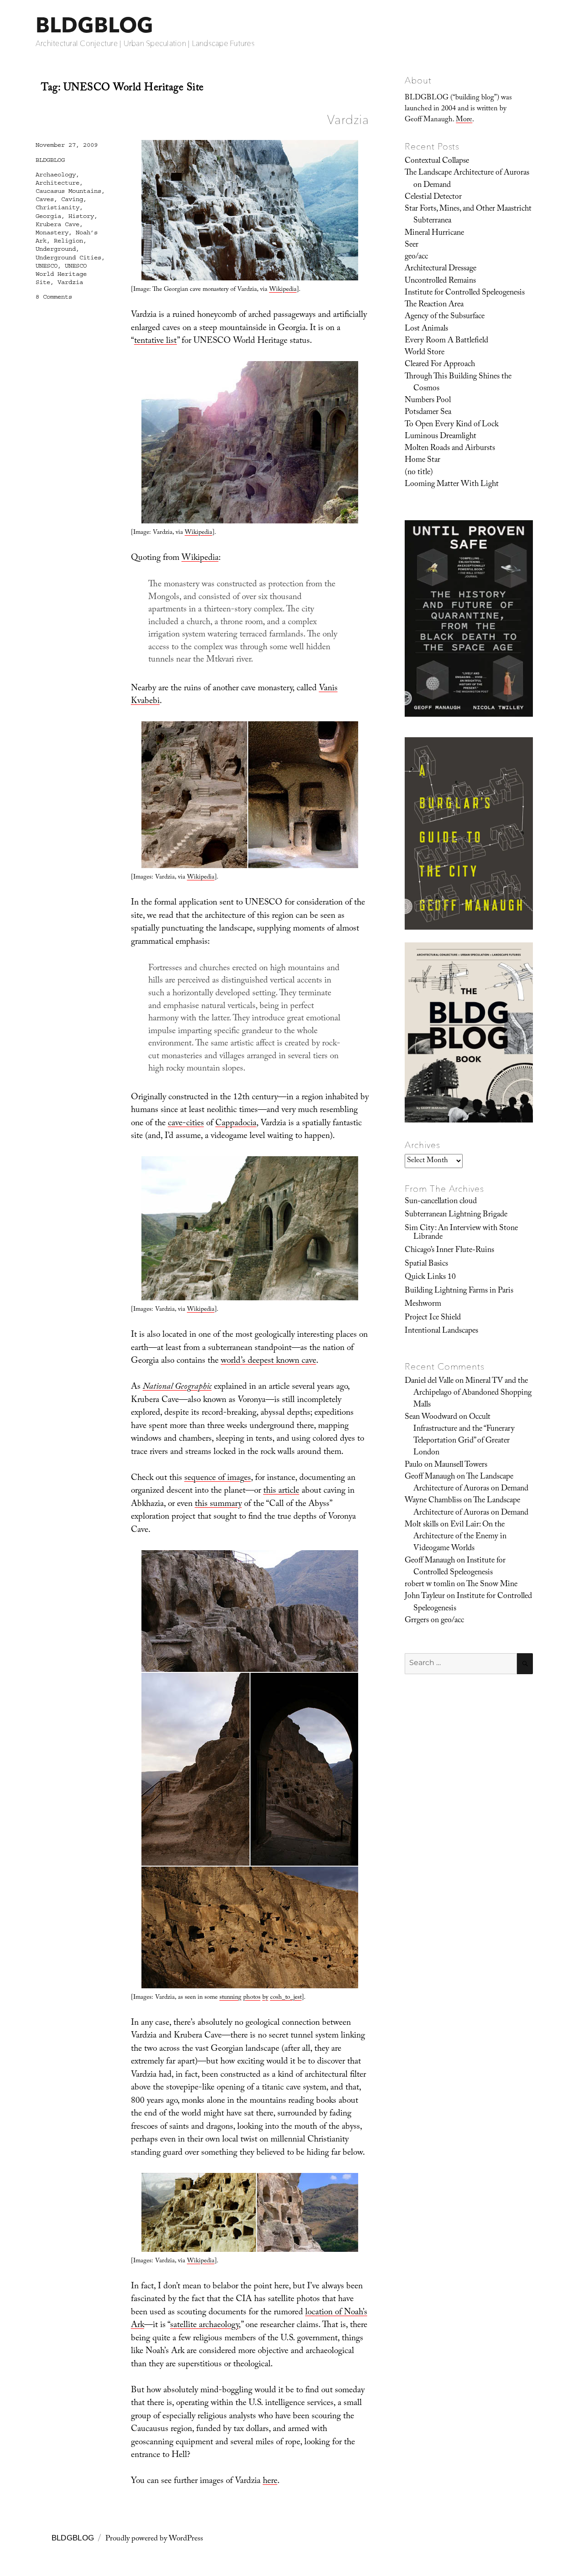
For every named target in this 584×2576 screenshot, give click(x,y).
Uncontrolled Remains (440, 281)
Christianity (57, 207)
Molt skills (422, 1525)
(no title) (419, 473)
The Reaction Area (434, 305)
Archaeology (56, 175)
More (464, 120)
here (270, 2482)
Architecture (57, 183)
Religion (68, 241)
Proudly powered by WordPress (154, 2539)
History (81, 216)
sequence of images (218, 1479)
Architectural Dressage (441, 269)
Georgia (48, 216)
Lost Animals (426, 329)
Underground (56, 249)
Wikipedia (283, 290)
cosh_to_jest (286, 1998)
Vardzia (348, 119)
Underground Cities (68, 258)
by (265, 1998)
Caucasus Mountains (68, 191)
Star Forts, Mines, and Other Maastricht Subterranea (468, 215)
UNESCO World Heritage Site (61, 274)
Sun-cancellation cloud (441, 1202)
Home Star (422, 460)
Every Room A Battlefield (446, 341)
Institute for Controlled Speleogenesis (465, 293)
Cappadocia (236, 1124)
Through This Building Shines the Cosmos (458, 383)
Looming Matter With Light (452, 485)
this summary (218, 1505)
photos (252, 1998)
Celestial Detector (433, 197)
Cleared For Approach (440, 365)
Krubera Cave (57, 224)
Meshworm (423, 1304)
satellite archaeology (204, 2326)
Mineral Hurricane (434, 233)
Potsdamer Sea (428, 413)
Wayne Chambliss (433, 1501)
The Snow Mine (492, 1585)
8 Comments (54, 297)
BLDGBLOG (94, 25)
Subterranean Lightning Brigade (456, 1215)
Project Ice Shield (433, 1318)
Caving (72, 199)
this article (281, 1491)
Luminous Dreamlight (441, 437)
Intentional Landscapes (441, 1331)
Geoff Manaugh (430, 1477)
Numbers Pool (428, 401)
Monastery (52, 233)
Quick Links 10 (430, 1278)
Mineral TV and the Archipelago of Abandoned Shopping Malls (472, 1394)
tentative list (156, 341)
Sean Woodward (431, 1417)
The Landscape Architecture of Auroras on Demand (467, 179)
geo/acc (416, 257)
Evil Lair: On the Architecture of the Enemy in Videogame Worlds (460, 1537)
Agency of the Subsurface (445, 317)
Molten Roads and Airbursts (450, 449)
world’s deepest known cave (269, 1361)
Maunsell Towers (461, 1465)
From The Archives (444, 1189)
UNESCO (47, 266)
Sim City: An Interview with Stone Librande (461, 1233)
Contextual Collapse (437, 161)
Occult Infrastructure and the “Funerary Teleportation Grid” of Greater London (464, 1435)
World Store (425, 353)
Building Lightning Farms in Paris (459, 1291)
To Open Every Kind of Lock (452, 425)
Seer (412, 245)
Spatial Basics (426, 1264)
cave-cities (186, 1124)
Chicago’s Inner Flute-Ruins (449, 1251)
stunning (230, 1998)
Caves (45, 199)
